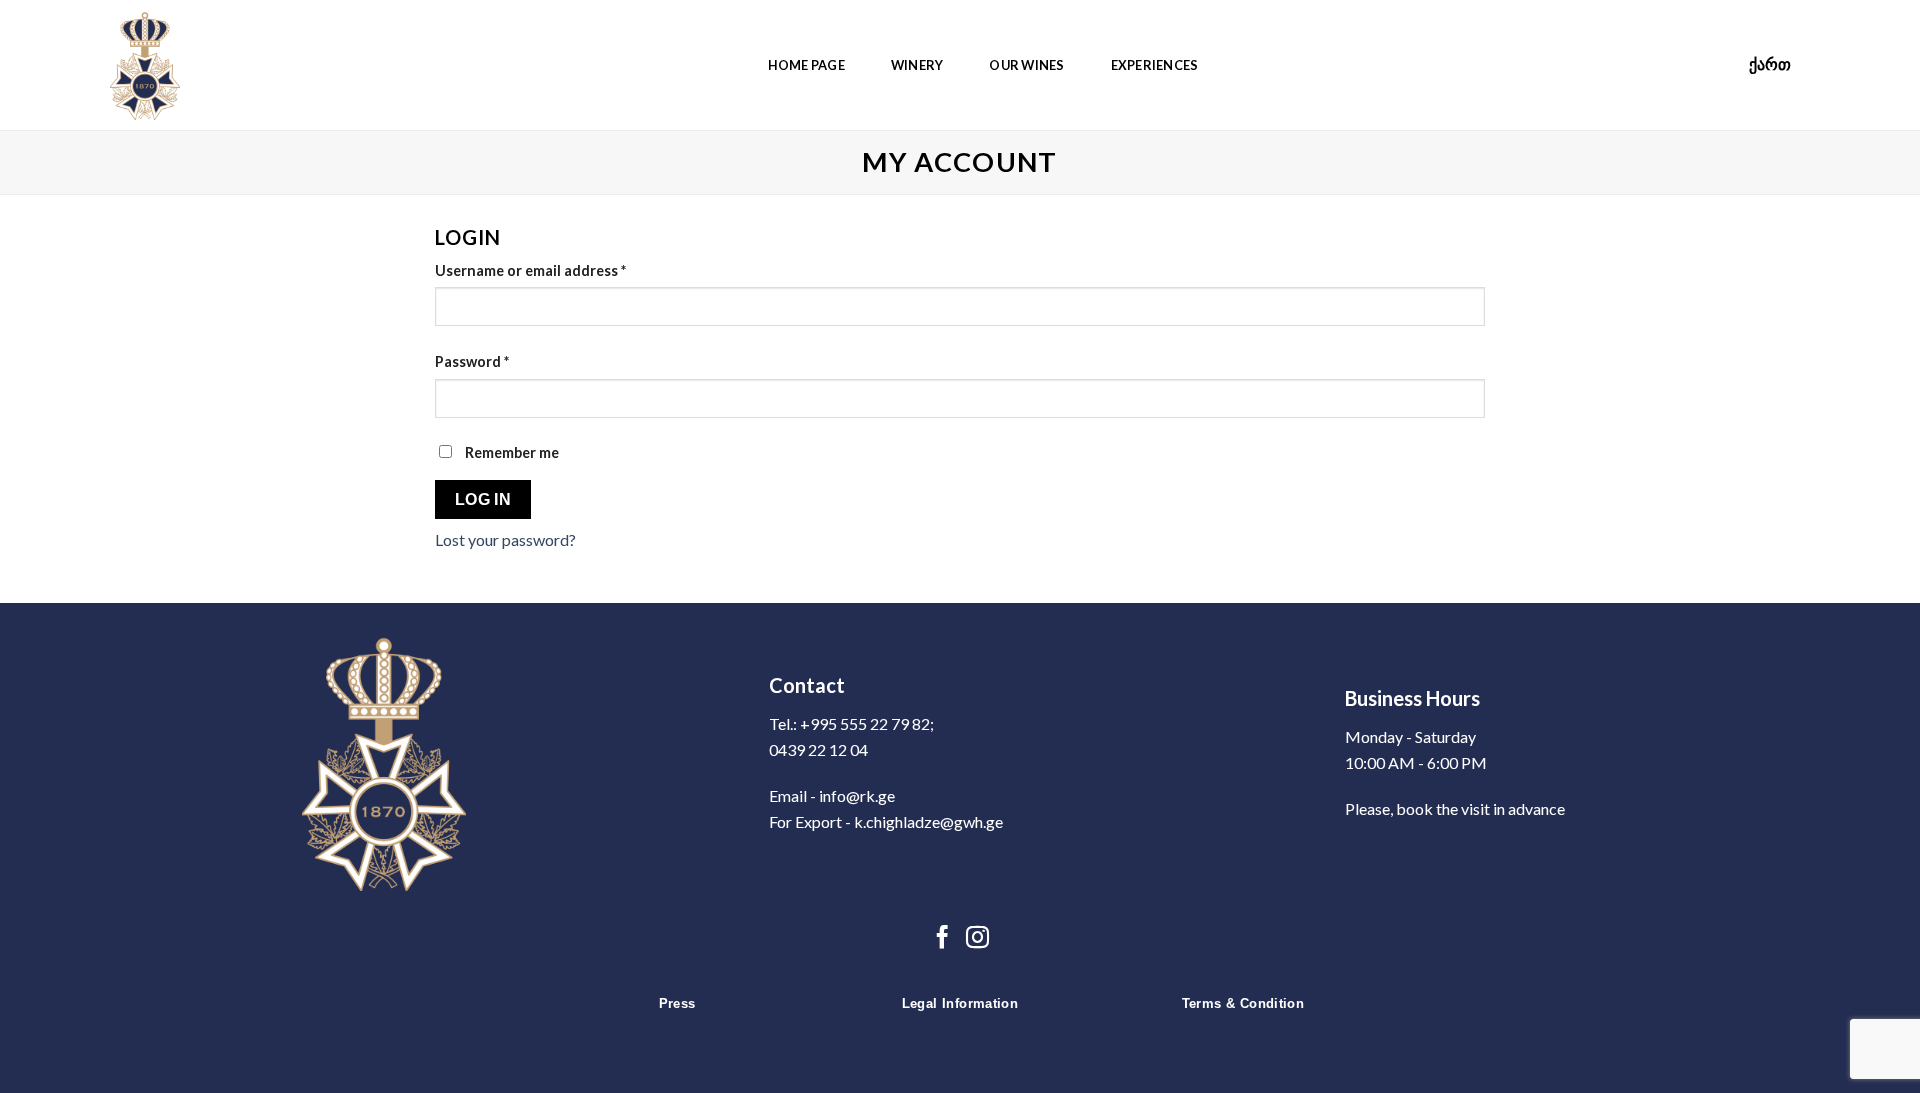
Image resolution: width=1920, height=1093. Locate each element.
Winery (917, 65)
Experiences (1155, 65)
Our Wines (1026, 65)
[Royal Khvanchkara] (160, 65)
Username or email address (530, 270)
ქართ (1770, 64)
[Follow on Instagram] (977, 939)
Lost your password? (505, 539)
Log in (483, 499)
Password (472, 361)
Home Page (806, 65)
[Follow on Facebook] (942, 939)
